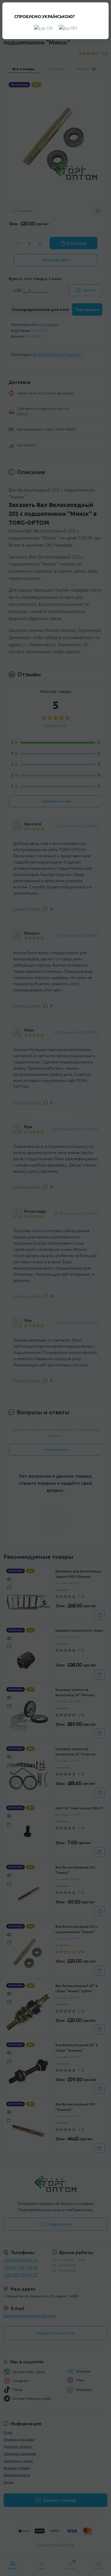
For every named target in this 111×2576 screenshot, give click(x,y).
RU (74, 28)
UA (49, 28)
